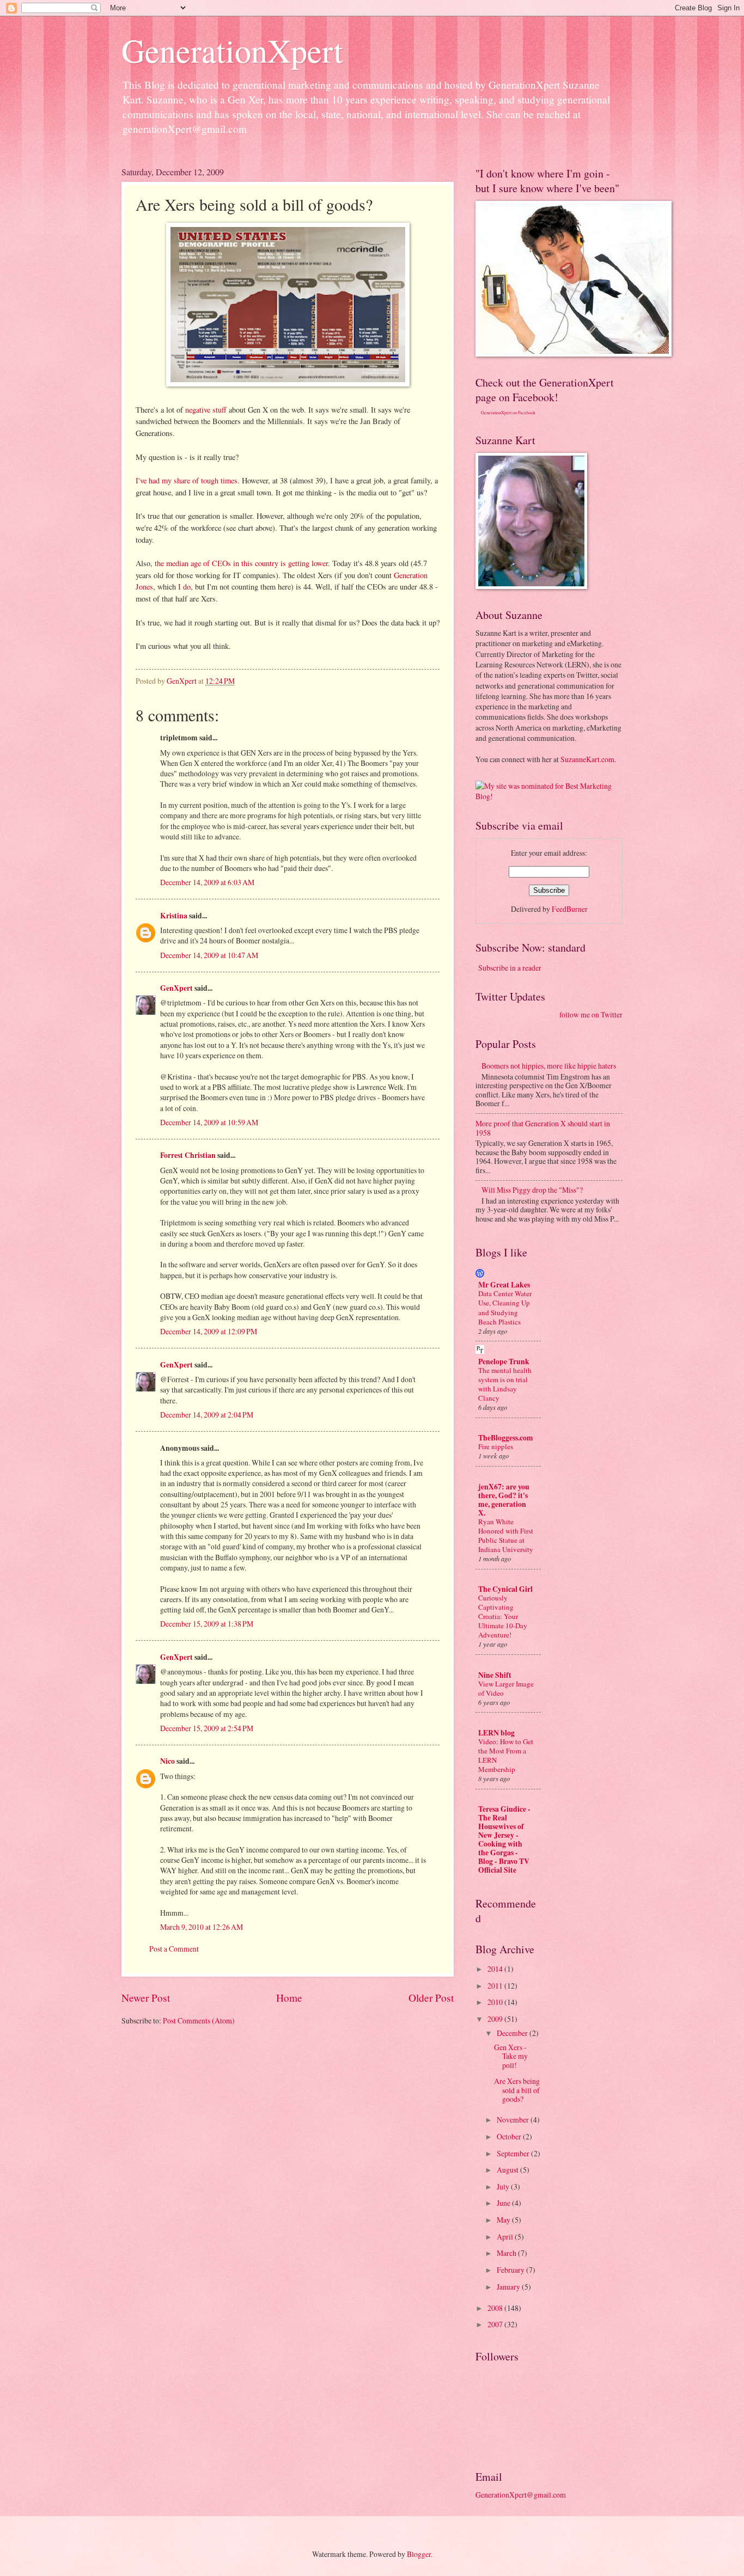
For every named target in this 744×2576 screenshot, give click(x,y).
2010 (496, 2002)
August (508, 2170)
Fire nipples (496, 1446)
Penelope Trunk (504, 1361)
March (507, 2253)
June (504, 2203)
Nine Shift (495, 1675)
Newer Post (146, 1998)
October (510, 2136)
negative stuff (207, 410)
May (504, 2220)
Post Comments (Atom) (199, 2020)
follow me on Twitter (591, 1014)
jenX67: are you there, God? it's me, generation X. (504, 1500)
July (504, 2186)
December (513, 2033)
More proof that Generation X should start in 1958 (543, 1128)
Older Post (431, 1998)
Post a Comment (174, 1949)
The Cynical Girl (505, 1589)
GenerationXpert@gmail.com (521, 2495)
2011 (496, 1986)
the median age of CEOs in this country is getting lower (241, 563)
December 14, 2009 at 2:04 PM (207, 1415)
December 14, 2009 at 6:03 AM (207, 882)
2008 (496, 2308)
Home (289, 1998)
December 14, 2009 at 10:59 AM (209, 1122)
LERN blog (496, 1733)
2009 (496, 2019)
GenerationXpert (232, 50)
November (514, 2120)
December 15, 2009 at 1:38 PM (207, 1624)
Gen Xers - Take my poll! (511, 2056)
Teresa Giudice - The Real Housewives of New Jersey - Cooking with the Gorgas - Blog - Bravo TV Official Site (504, 1839)
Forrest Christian (188, 1155)
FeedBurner (570, 909)
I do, (187, 587)
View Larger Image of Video (506, 1688)
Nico (167, 1761)
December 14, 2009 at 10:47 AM (209, 955)
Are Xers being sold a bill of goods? (517, 2090)
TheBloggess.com (506, 1438)
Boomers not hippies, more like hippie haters (549, 1066)
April (506, 2237)
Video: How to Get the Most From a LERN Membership (506, 1755)
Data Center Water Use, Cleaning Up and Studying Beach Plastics (505, 1307)
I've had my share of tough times (187, 480)
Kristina (174, 916)
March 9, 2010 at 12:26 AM (202, 1927)
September (514, 2153)
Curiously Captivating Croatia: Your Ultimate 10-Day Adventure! (503, 1616)
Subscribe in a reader (510, 968)
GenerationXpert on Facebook (508, 413)
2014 (496, 1969)
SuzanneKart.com (587, 759)
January (509, 2287)
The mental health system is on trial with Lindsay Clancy (505, 1384)
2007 (496, 2324)
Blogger (419, 2554)
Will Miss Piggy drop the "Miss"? (532, 1190)
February (511, 2270)
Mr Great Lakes (504, 1285)
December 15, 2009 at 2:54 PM (207, 1728)
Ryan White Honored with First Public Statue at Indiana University (506, 1535)
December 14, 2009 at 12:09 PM (209, 1331)
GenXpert (176, 988)
